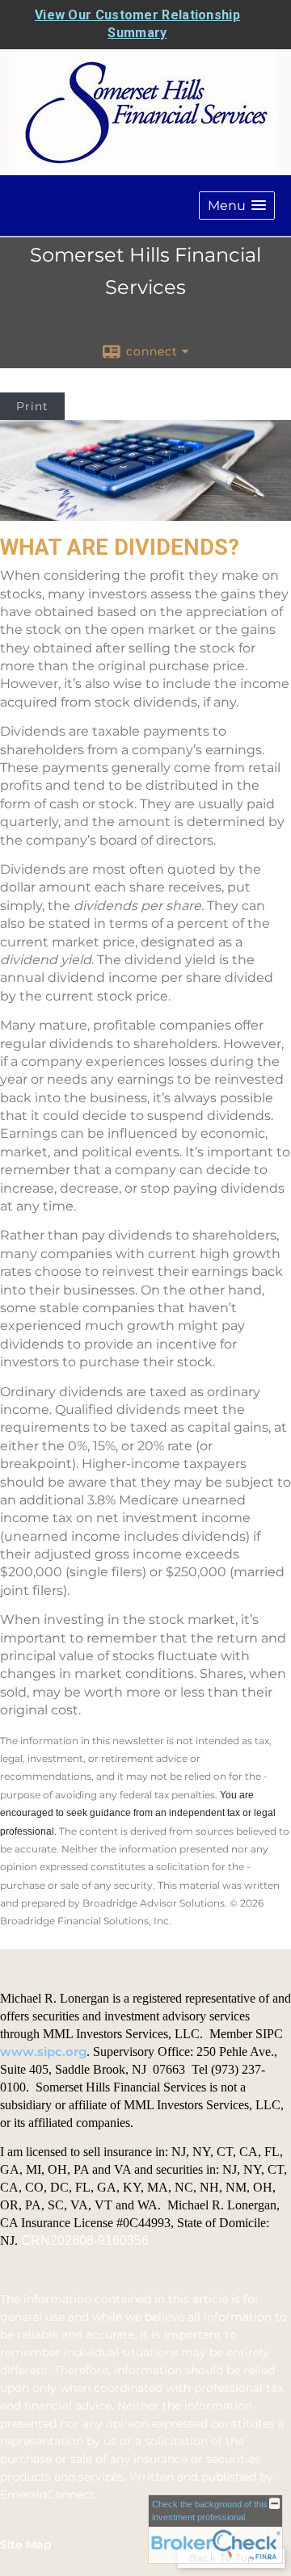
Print (32, 406)
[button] (237, 206)
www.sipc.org (43, 2052)
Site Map (26, 2545)
